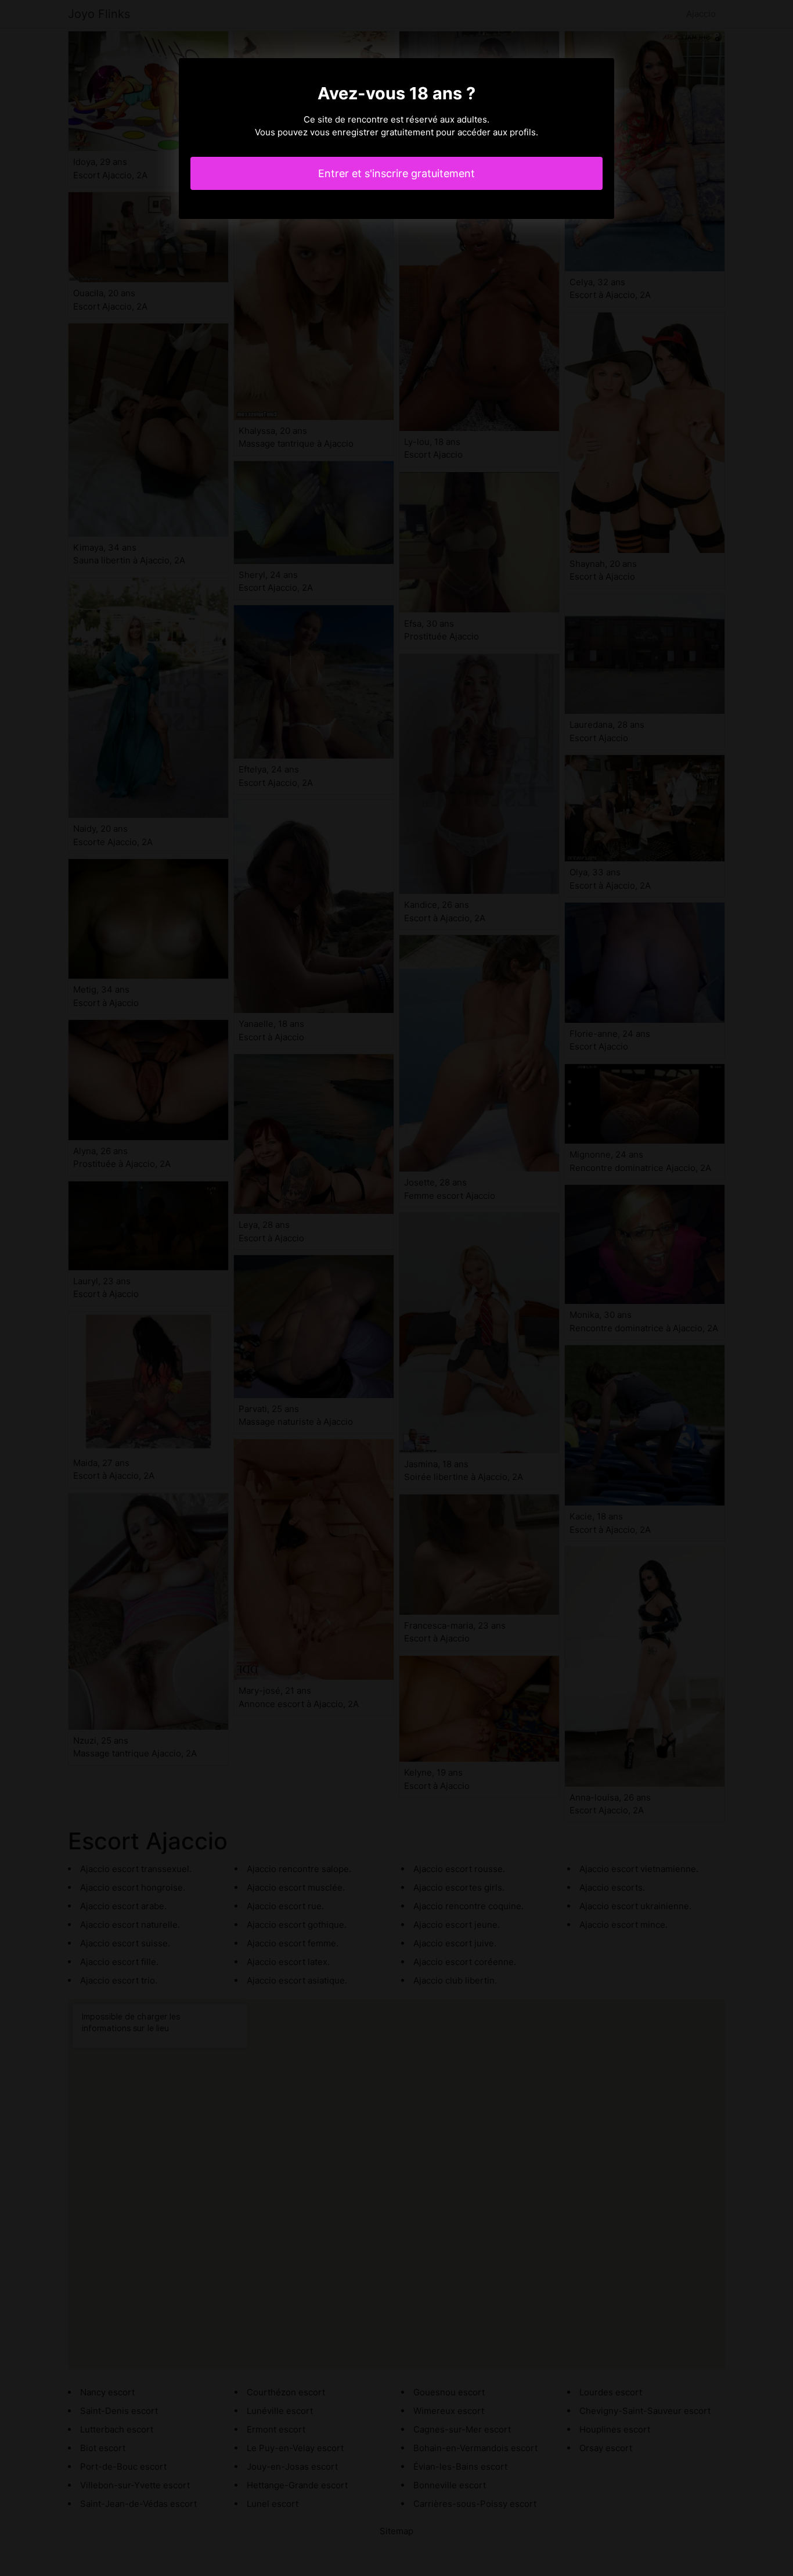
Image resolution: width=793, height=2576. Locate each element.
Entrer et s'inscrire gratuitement (396, 173)
